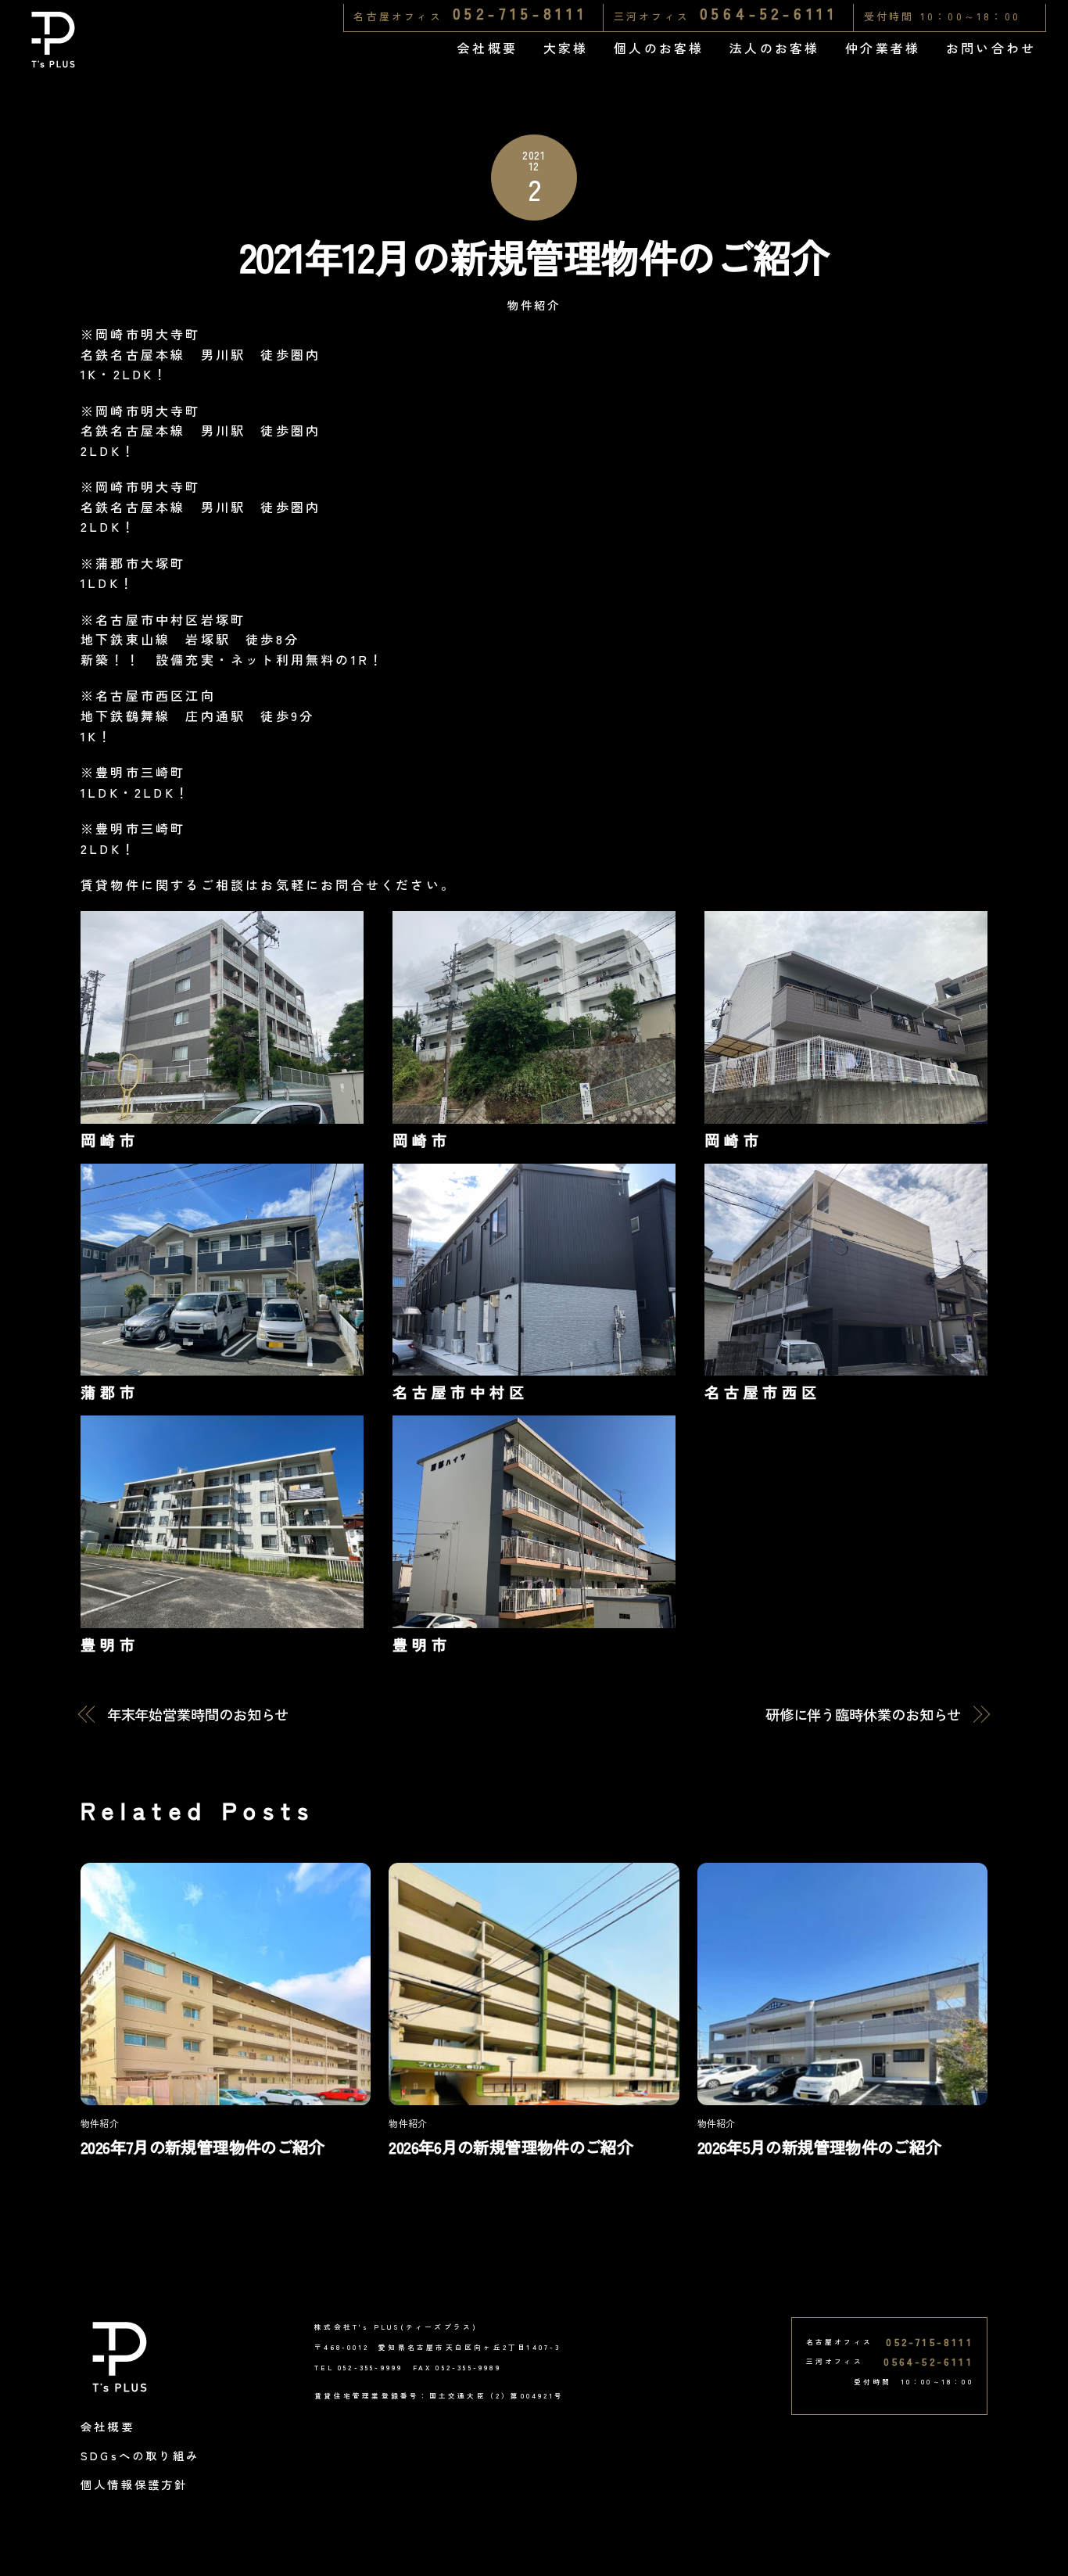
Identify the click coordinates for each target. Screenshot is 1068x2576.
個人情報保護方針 (134, 2484)
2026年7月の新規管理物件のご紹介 (202, 2147)
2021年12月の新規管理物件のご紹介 (534, 256)
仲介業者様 (883, 48)
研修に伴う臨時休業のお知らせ (864, 1715)
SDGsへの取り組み (140, 2455)
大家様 (566, 48)
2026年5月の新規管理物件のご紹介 (819, 2147)
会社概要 (487, 48)
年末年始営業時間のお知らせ (198, 1715)
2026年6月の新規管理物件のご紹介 (511, 2147)
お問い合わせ (991, 48)
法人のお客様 (774, 48)
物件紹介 (534, 305)
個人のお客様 (659, 48)
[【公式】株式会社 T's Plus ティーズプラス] (53, 61)
